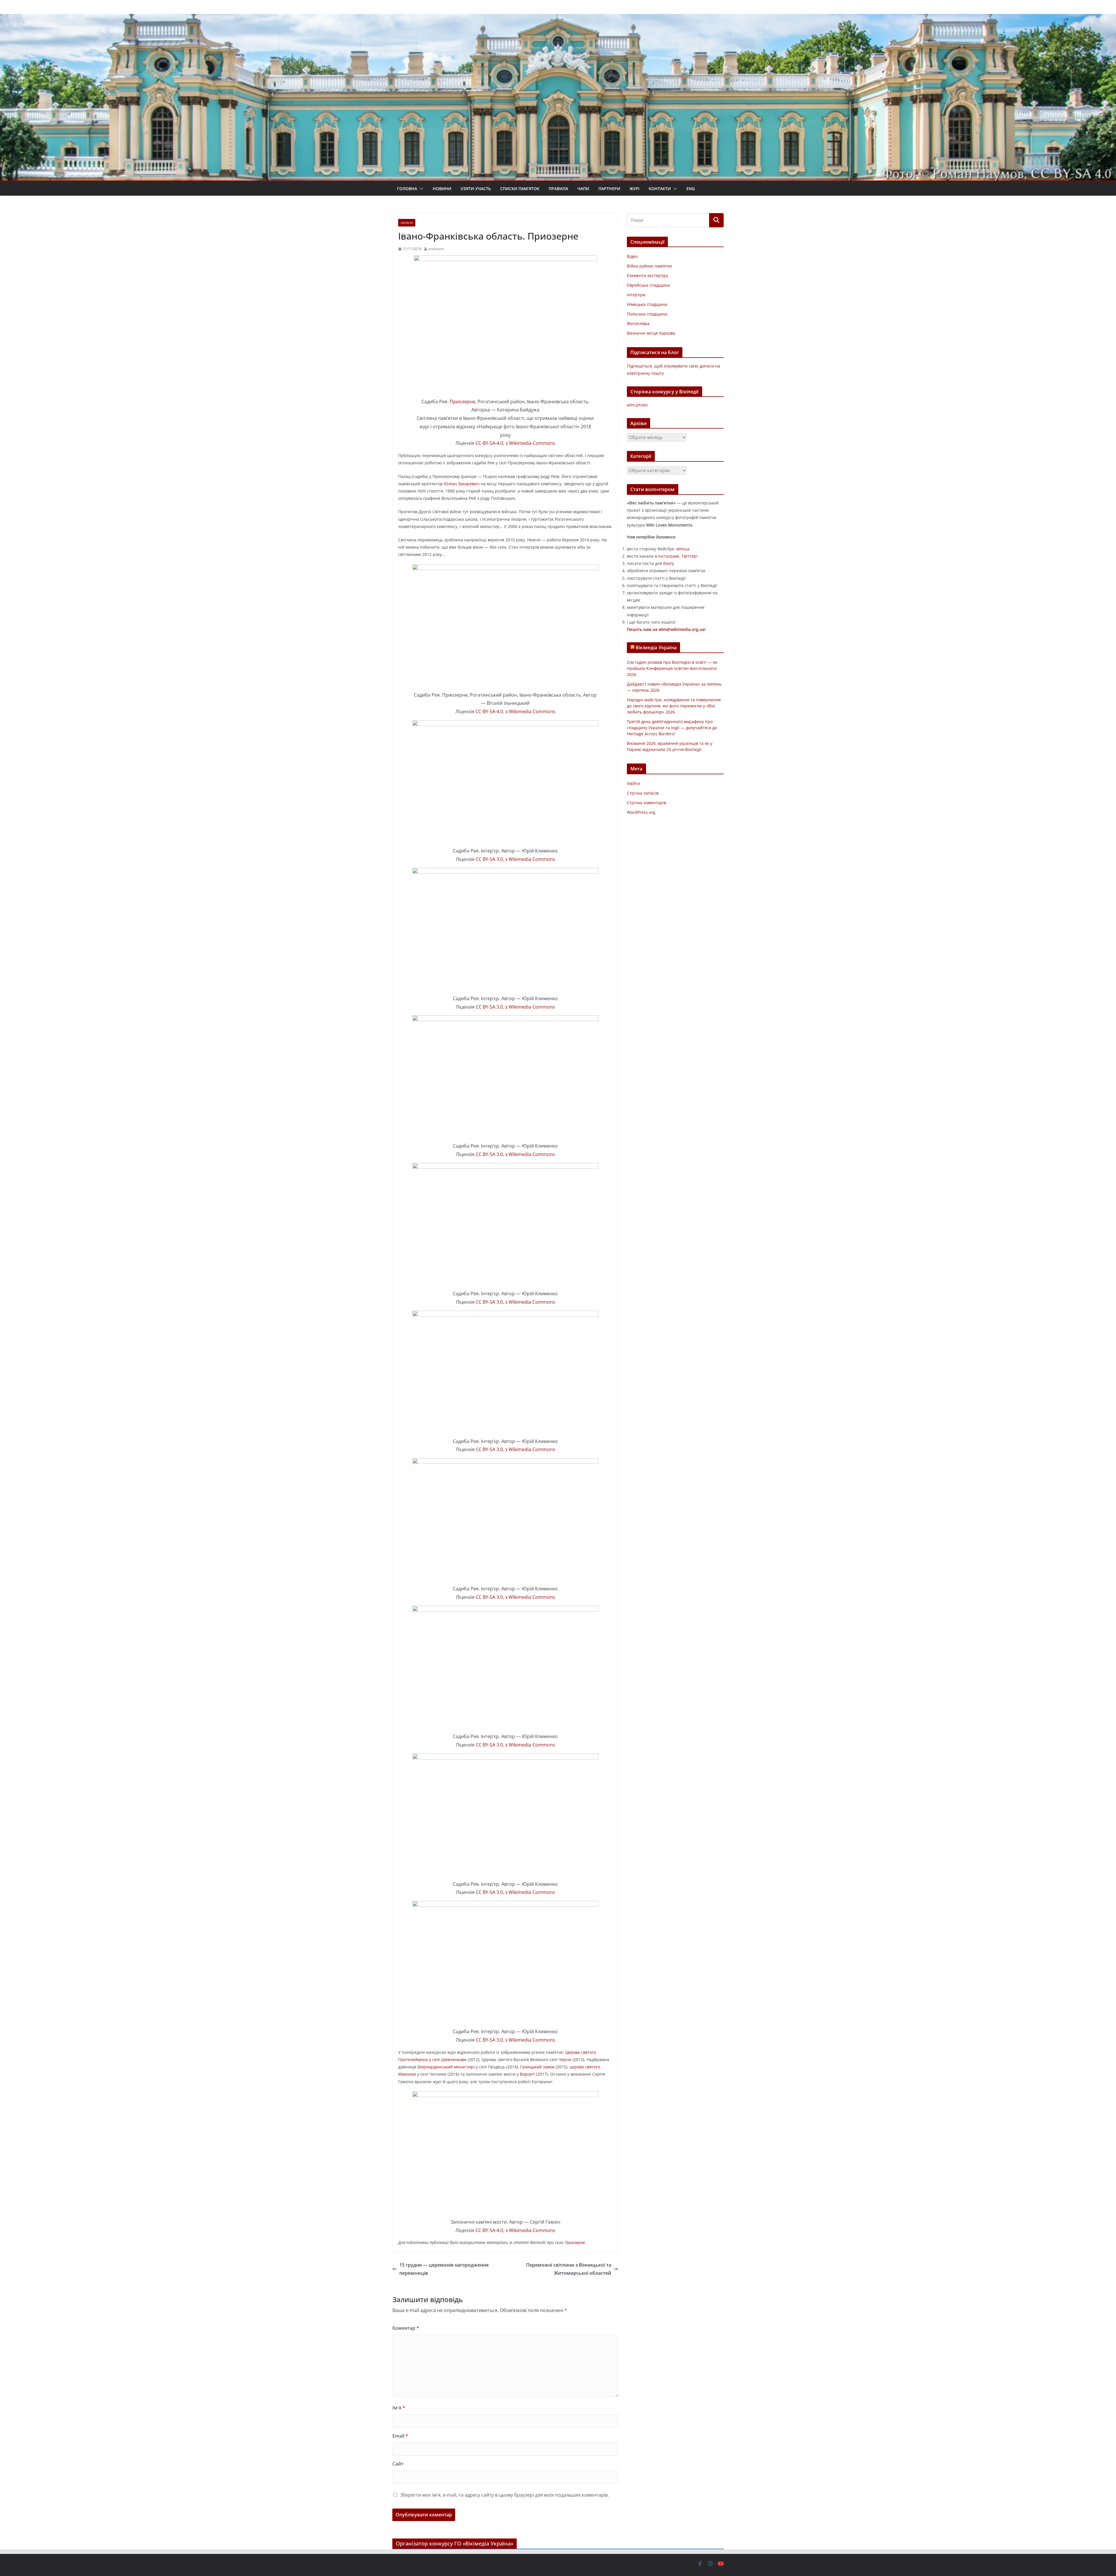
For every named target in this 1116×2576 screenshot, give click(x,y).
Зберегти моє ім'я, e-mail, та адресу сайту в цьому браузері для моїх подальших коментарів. (505, 2495)
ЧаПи (583, 189)
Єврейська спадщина (648, 285)
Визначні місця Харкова (651, 333)
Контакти (660, 189)
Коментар (406, 2328)
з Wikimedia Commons (530, 443)
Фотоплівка (638, 323)
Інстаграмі (669, 556)
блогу (669, 563)
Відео (632, 256)
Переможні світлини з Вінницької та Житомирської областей (569, 2269)
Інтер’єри (636, 295)
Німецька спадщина (647, 304)
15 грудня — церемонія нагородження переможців (444, 2269)
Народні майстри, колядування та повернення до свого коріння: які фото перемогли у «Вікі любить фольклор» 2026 (674, 706)
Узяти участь (476, 189)
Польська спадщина (647, 314)
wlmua (683, 549)
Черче (565, 2059)
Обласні (407, 223)
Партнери (609, 189)
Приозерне (462, 402)
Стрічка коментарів (646, 803)
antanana (436, 249)
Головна (407, 189)
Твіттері (690, 556)
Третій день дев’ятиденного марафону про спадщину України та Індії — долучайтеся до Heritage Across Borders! (672, 728)
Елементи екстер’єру (648, 275)
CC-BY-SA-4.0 (489, 443)
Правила (558, 189)
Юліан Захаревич (462, 484)
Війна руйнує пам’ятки (649, 266)
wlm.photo (637, 405)
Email (400, 2436)
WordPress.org (641, 812)
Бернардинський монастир (446, 2067)
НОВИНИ (442, 189)
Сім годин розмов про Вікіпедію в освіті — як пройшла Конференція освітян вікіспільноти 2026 (672, 668)
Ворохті (527, 2074)
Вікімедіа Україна (656, 647)
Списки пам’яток (520, 189)
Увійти (634, 783)
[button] (420, 189)
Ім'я (399, 2408)
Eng (691, 189)
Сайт (398, 2464)
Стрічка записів (643, 793)
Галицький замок (537, 2067)
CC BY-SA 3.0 (489, 859)
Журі (634, 189)
